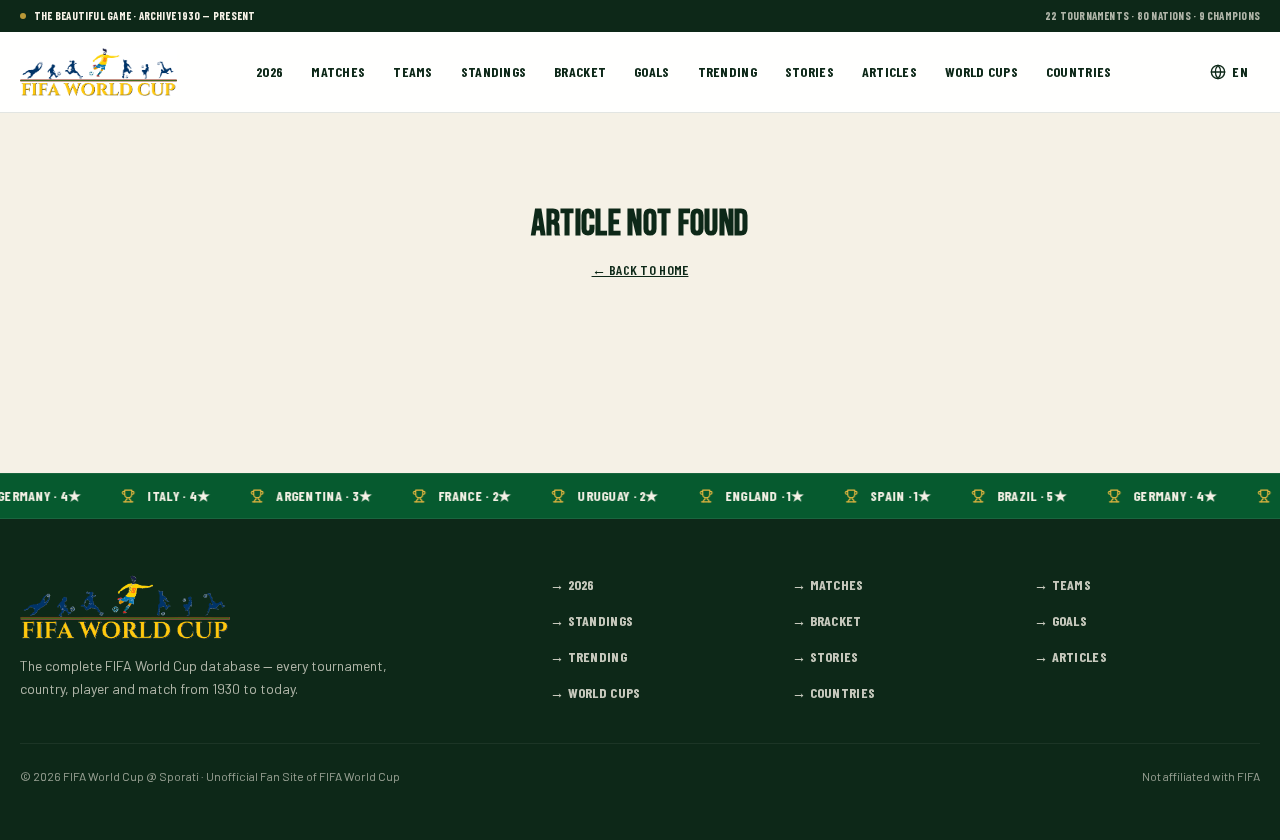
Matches (338, 71)
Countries (1079, 71)
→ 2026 (572, 584)
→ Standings (591, 620)
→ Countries (833, 692)
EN (1240, 71)
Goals (651, 71)
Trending (727, 71)
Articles (889, 71)
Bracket (580, 71)
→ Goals (1060, 620)
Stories (809, 71)
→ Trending (588, 656)
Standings (494, 71)
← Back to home (640, 269)
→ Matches (828, 584)
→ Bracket (827, 620)
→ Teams (1062, 584)
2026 (269, 71)
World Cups (981, 71)
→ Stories (825, 656)
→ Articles (1070, 656)
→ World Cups (595, 692)
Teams (412, 71)
